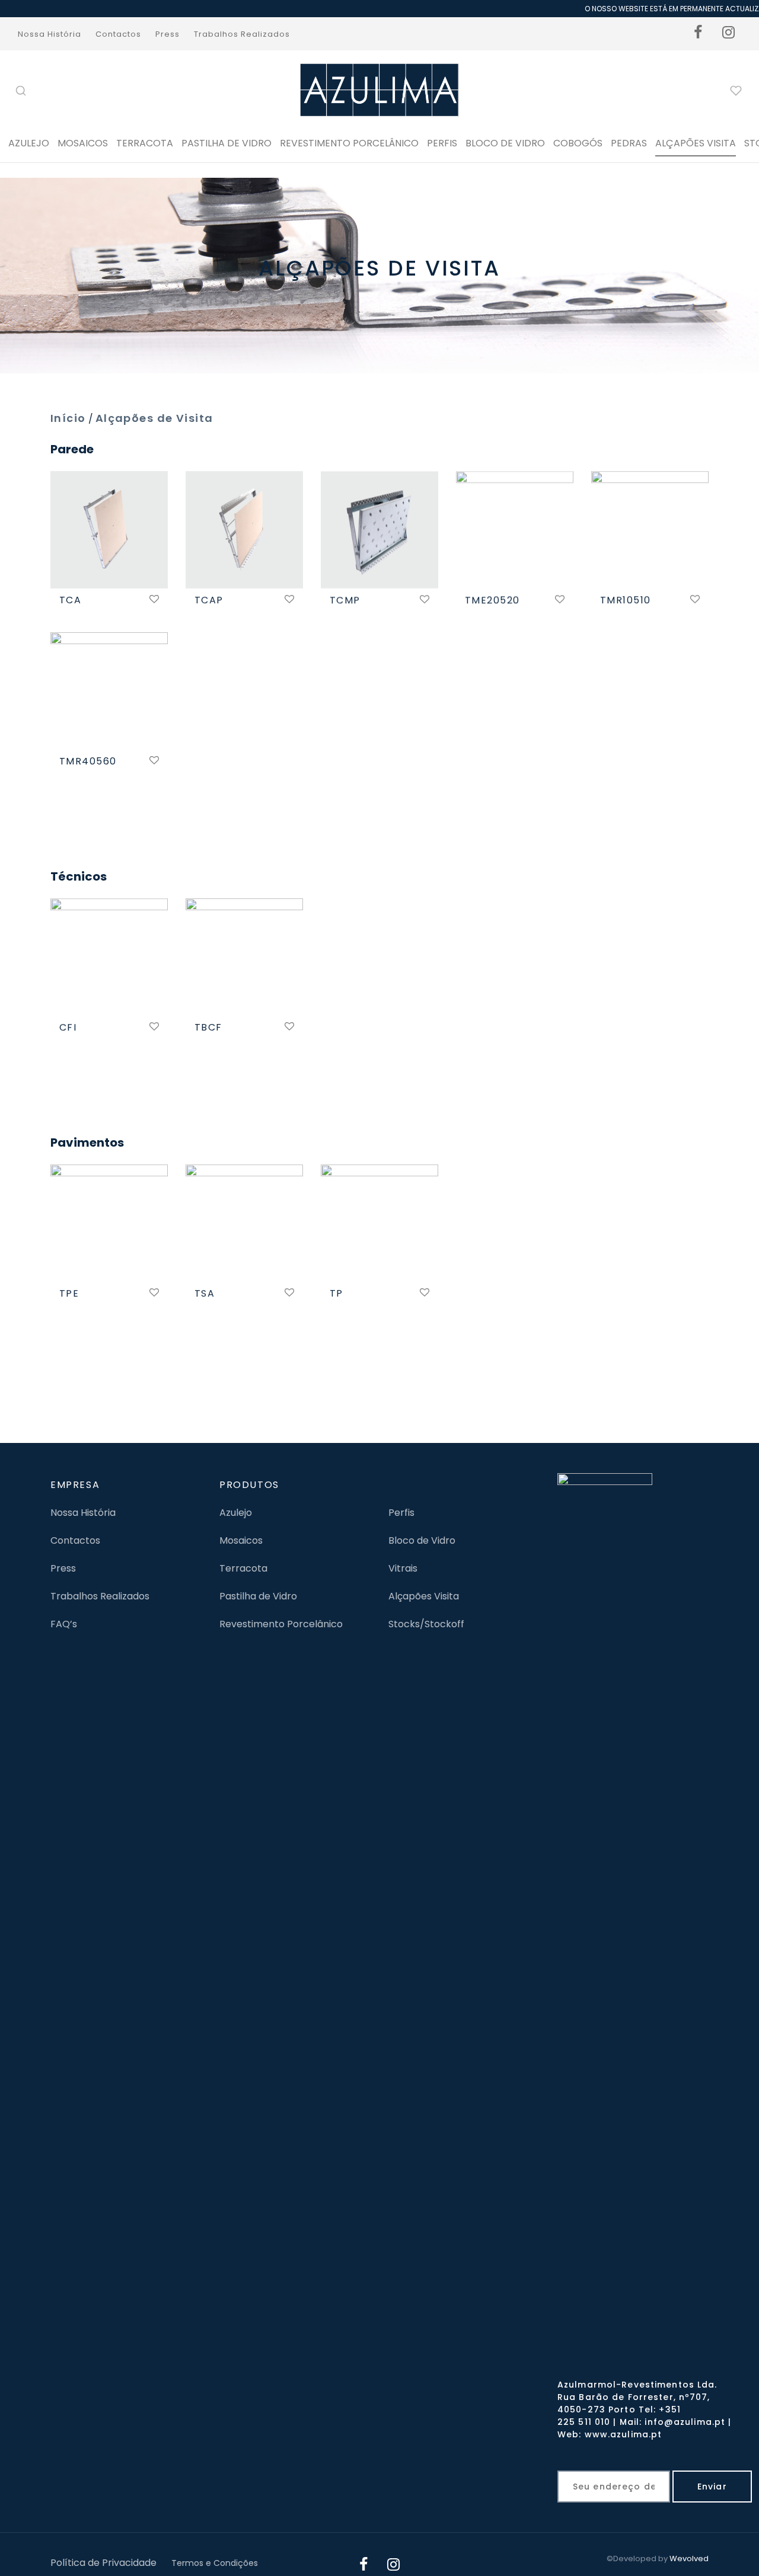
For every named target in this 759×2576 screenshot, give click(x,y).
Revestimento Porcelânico (349, 143)
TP (337, 1293)
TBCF (208, 1027)
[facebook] (699, 34)
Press (168, 34)
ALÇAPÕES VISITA (696, 143)
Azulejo (29, 143)
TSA (205, 1293)
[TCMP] (379, 530)
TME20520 (492, 600)
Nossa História (50, 34)
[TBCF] (244, 957)
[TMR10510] (650, 530)
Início (68, 418)
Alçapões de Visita (154, 418)
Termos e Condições (215, 2563)
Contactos (118, 34)
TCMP (345, 600)
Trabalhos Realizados (242, 34)
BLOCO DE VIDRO (505, 143)
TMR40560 (88, 761)
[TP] (379, 1223)
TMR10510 (626, 600)
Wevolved (689, 2559)
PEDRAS (629, 143)
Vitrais (403, 1568)
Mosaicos (83, 143)
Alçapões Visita (424, 1596)
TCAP (209, 600)
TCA (70, 600)
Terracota (145, 143)
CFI (68, 1027)
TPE (69, 1293)
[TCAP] (244, 530)
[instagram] (729, 34)
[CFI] (109, 957)
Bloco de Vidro (422, 1540)
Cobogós (578, 143)
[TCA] (109, 530)
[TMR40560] (109, 691)
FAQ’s (64, 1624)
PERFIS (442, 143)
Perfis (401, 1513)
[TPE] (109, 1223)
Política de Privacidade (103, 2563)
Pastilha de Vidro (227, 143)
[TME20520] (515, 530)
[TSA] (244, 1223)
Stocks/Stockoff (426, 1624)
